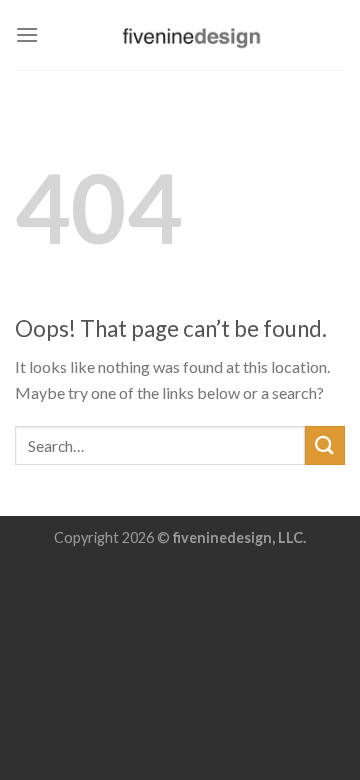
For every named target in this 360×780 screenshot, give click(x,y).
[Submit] (325, 445)
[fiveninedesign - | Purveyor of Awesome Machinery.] (192, 35)
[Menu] (27, 34)
